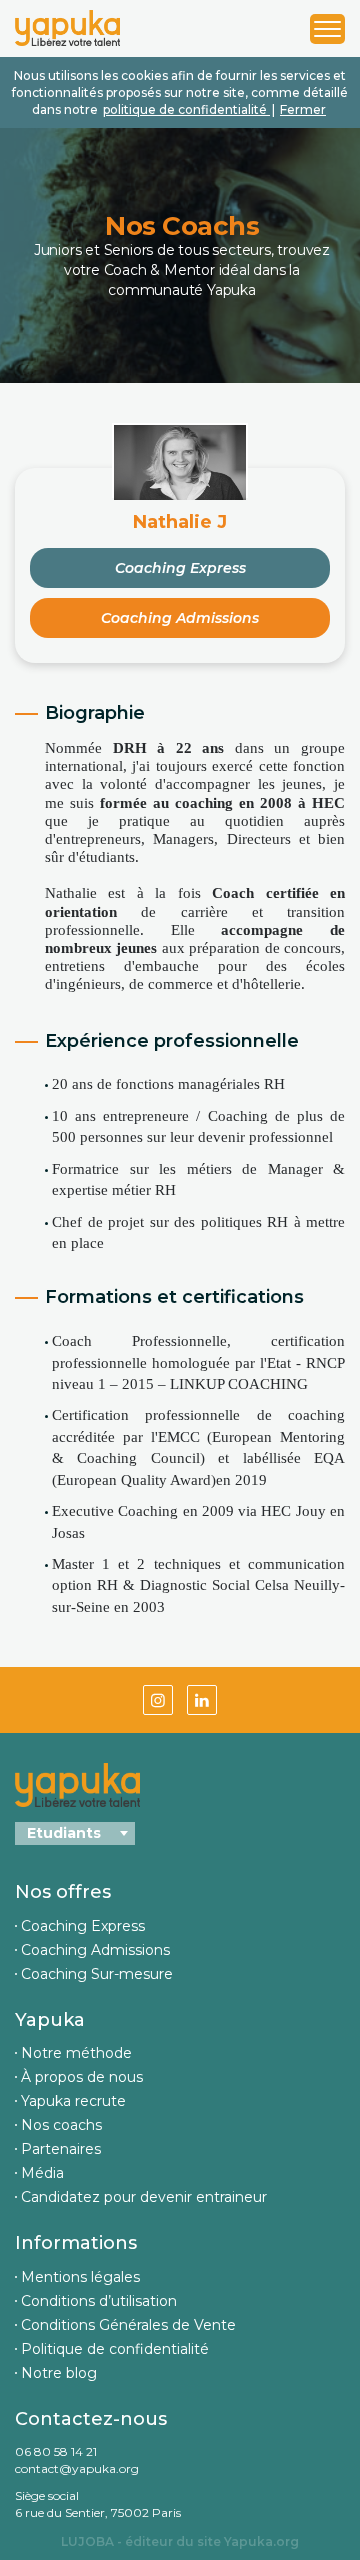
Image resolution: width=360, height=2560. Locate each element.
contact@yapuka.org (77, 2468)
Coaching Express (180, 568)
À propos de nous (82, 2077)
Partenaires (61, 2149)
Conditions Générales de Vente (128, 2325)
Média (42, 2173)
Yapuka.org (261, 2541)
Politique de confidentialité (115, 2349)
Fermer (303, 109)
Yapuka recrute (73, 2101)
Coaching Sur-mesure (97, 1974)
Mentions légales (80, 2277)
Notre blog (59, 2373)
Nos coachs (61, 2125)
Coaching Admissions (180, 618)
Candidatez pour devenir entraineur (144, 2197)
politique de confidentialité (186, 109)
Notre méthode (76, 2053)
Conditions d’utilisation (99, 2301)
